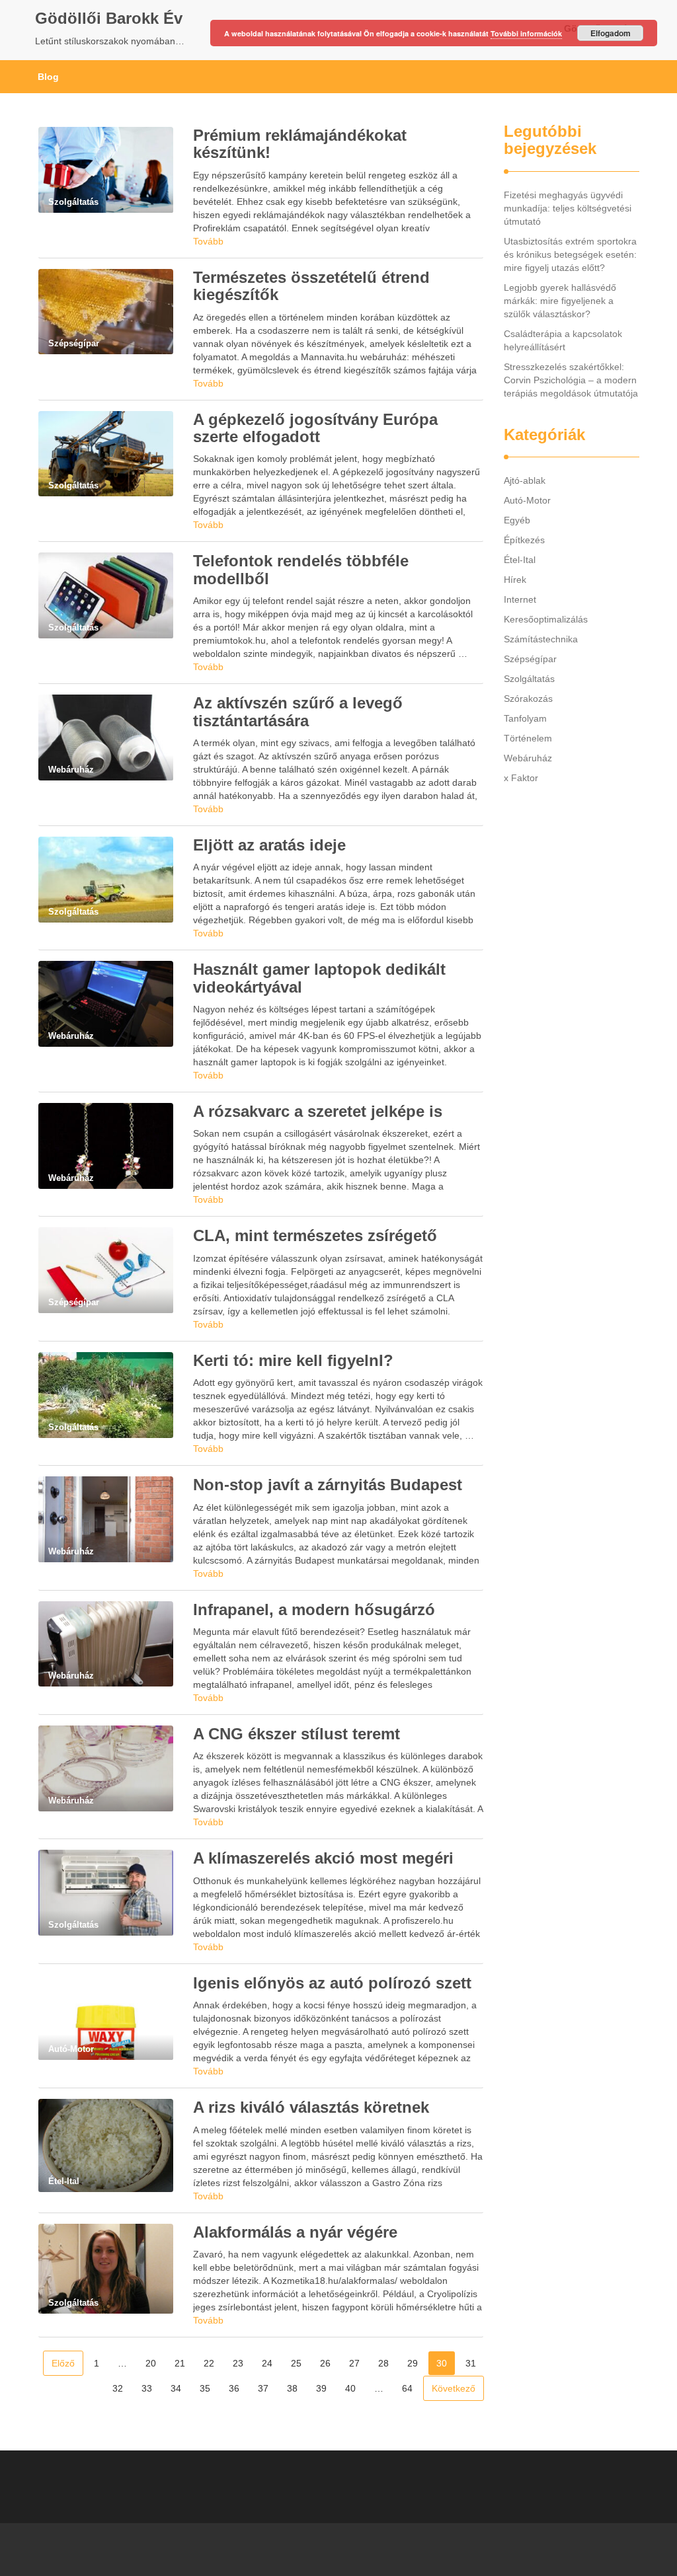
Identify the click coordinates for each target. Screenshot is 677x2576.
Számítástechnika (541, 639)
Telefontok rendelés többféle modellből (301, 569)
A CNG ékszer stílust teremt (297, 1734)
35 (205, 2388)
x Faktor (521, 778)
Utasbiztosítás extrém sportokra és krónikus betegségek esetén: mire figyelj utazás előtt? (570, 254)
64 (407, 2388)
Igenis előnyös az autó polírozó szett (332, 1983)
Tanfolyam (525, 718)
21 (180, 2363)
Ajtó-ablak (525, 480)
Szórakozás (528, 699)
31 (471, 2363)
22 (209, 2363)
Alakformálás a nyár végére (295, 2232)
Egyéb (517, 520)
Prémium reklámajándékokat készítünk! (300, 144)
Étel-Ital (520, 560)
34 (176, 2388)
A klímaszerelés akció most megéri (323, 1858)
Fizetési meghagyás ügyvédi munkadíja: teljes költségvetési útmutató (568, 208)
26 (325, 2363)
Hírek (515, 580)
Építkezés (524, 540)
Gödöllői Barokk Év (109, 18)
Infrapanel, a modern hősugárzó (314, 1610)
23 (238, 2363)
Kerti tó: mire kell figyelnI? (293, 1360)
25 (296, 2363)
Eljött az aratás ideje (269, 845)
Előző (63, 2363)
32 (118, 2388)
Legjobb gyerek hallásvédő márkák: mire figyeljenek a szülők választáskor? (560, 301)
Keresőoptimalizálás (546, 619)
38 (292, 2388)
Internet (520, 599)
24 (267, 2363)
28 (383, 2363)
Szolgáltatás (529, 679)
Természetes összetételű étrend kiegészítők (311, 286)
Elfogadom (611, 33)
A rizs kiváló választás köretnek (311, 2107)
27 (354, 2363)
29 (413, 2363)
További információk (526, 33)
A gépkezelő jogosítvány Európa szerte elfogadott (315, 428)
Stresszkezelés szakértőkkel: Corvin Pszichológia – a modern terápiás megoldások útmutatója (571, 380)
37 (263, 2388)
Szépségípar (530, 659)
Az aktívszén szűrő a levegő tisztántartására (298, 711)
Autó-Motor (527, 500)
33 (147, 2388)
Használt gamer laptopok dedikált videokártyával (319, 978)
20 (151, 2363)
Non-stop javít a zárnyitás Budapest (328, 1485)
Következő (454, 2388)
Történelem (528, 738)
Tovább (208, 241)
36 (234, 2388)
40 (350, 2388)
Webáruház (528, 758)
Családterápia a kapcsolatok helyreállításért (563, 340)
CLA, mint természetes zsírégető (315, 1235)
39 (321, 2388)
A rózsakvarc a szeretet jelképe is (318, 1111)
